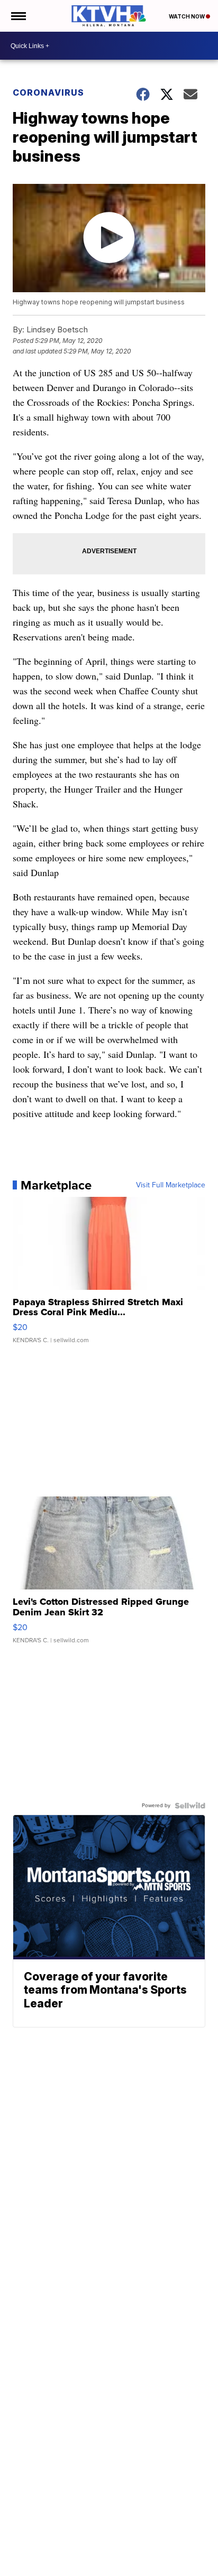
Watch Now (187, 16)
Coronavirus (48, 92)
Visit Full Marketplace (171, 1185)
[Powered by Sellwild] (190, 1806)
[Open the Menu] (18, 16)
